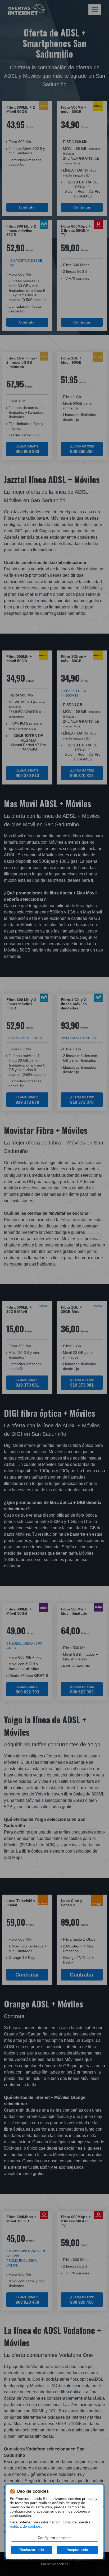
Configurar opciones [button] (54, 2538)
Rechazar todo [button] (32, 2550)
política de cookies (25, 2526)
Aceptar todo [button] (77, 2550)
